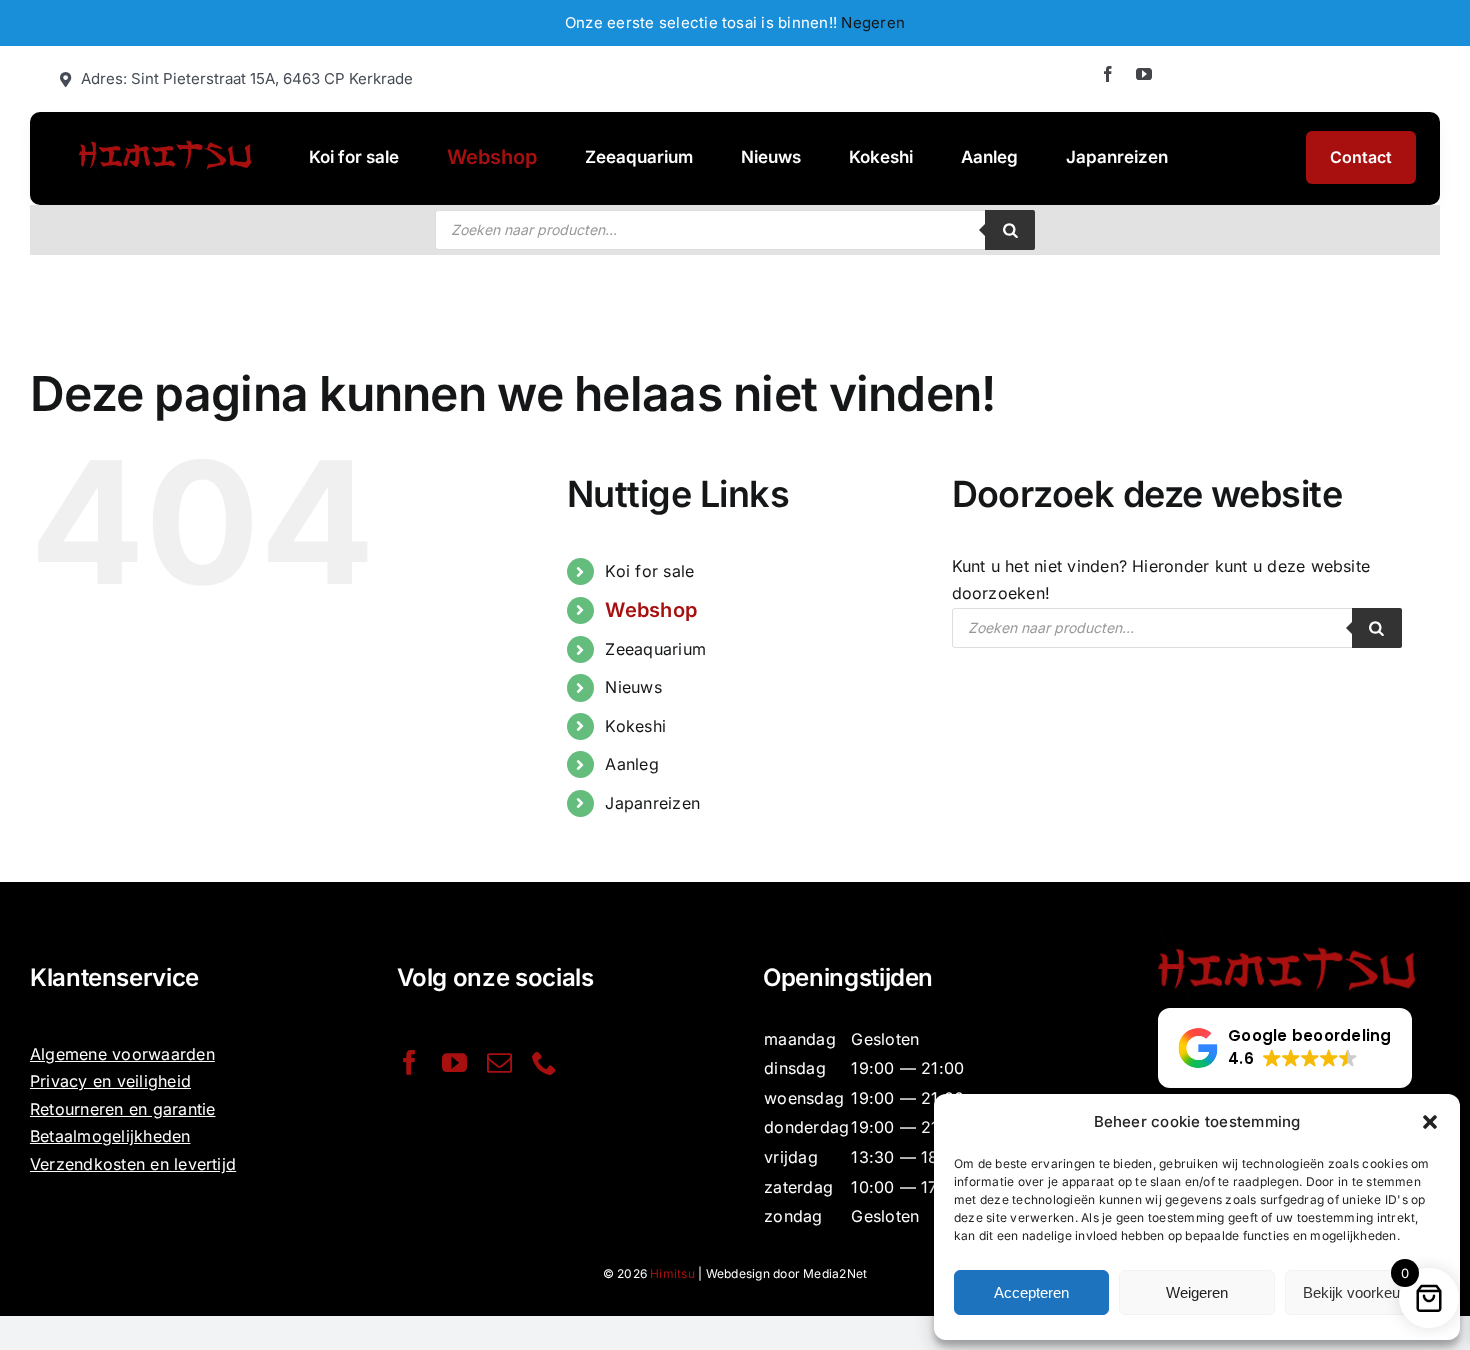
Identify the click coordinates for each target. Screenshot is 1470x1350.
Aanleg (631, 764)
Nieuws (633, 687)
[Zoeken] (1010, 230)
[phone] (544, 1062)
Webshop (651, 610)
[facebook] (1108, 74)
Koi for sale (649, 571)
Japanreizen (652, 803)
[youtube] (1144, 74)
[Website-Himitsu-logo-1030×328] (164, 138)
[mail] (499, 1062)
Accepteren (1031, 1292)
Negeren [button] (873, 22)
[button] (1430, 1122)
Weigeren (1197, 1292)
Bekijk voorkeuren (1362, 1292)
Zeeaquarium (655, 649)
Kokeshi (635, 726)
